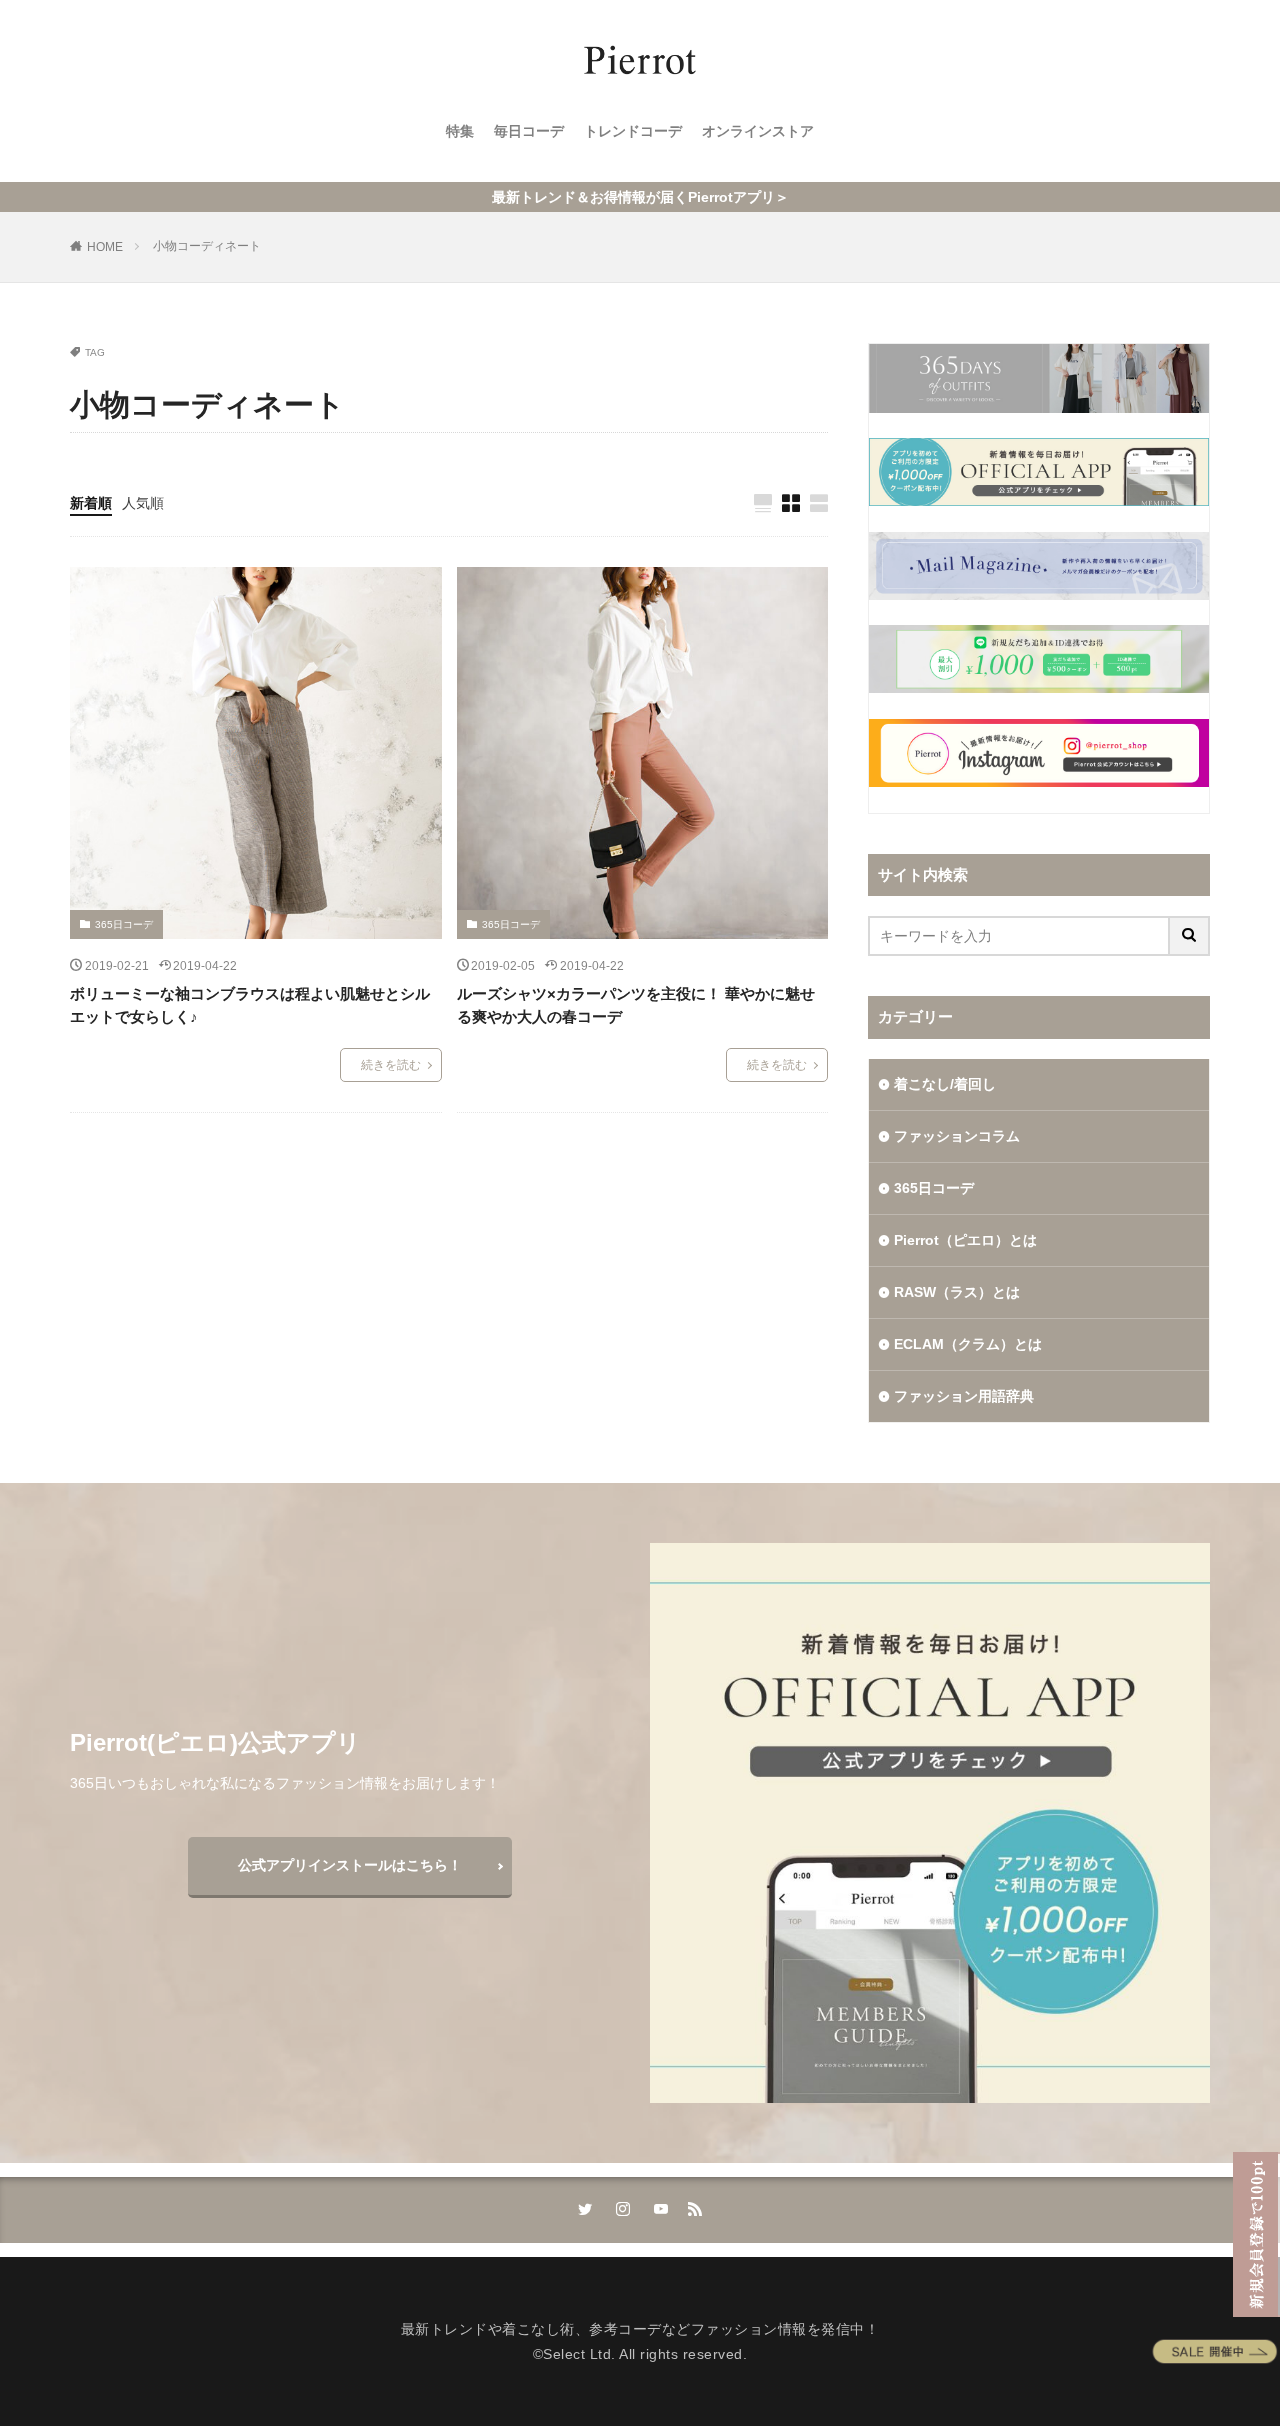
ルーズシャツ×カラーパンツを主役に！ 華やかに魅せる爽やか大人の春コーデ (636, 1005)
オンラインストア (758, 131)
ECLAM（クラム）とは (968, 1344)
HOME (105, 247)
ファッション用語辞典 (964, 1396)
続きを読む (391, 1065)
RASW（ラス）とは (957, 1292)
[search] (1190, 936)
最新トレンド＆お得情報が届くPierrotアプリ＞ (640, 197)
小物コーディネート (207, 246)
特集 (460, 131)
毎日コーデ (529, 131)
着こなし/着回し (945, 1084)
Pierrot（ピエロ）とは (965, 1240)
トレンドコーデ (633, 131)
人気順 (143, 503)
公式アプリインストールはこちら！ (350, 1865)
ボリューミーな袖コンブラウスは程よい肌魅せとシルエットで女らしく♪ (250, 1005)
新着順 (91, 503)
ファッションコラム (957, 1136)
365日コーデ (124, 924)
